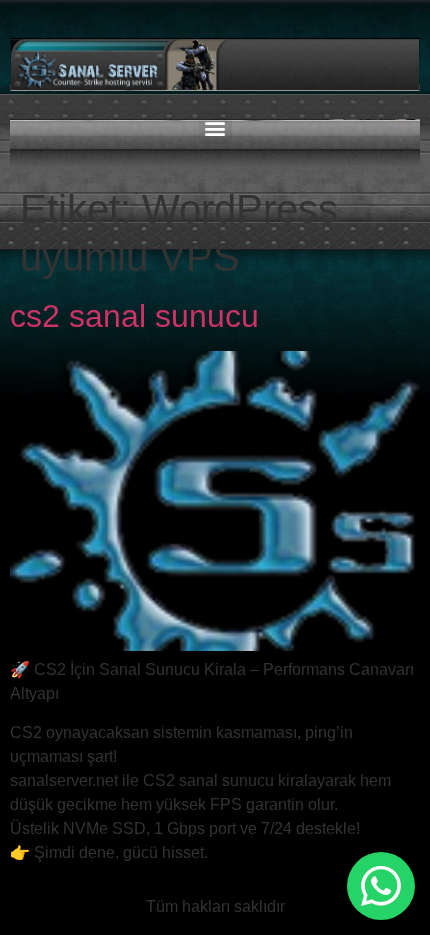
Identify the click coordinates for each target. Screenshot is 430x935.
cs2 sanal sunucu (134, 316)
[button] (215, 127)
